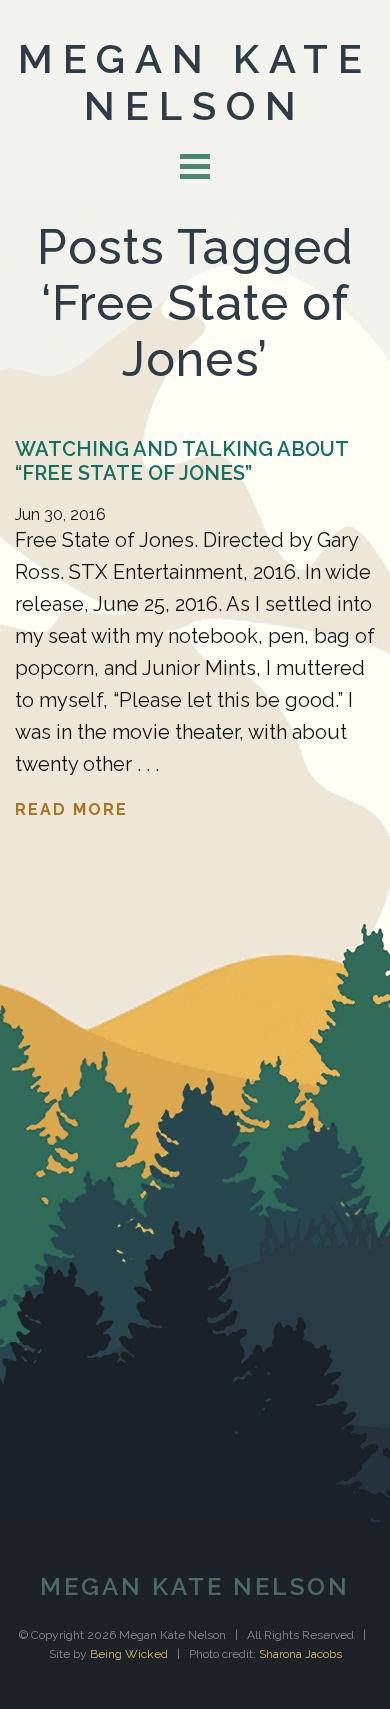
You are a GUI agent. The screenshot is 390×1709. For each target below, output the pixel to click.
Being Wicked (129, 1654)
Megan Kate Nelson (195, 82)
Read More (71, 809)
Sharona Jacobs (300, 1654)
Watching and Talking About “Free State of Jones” (181, 461)
